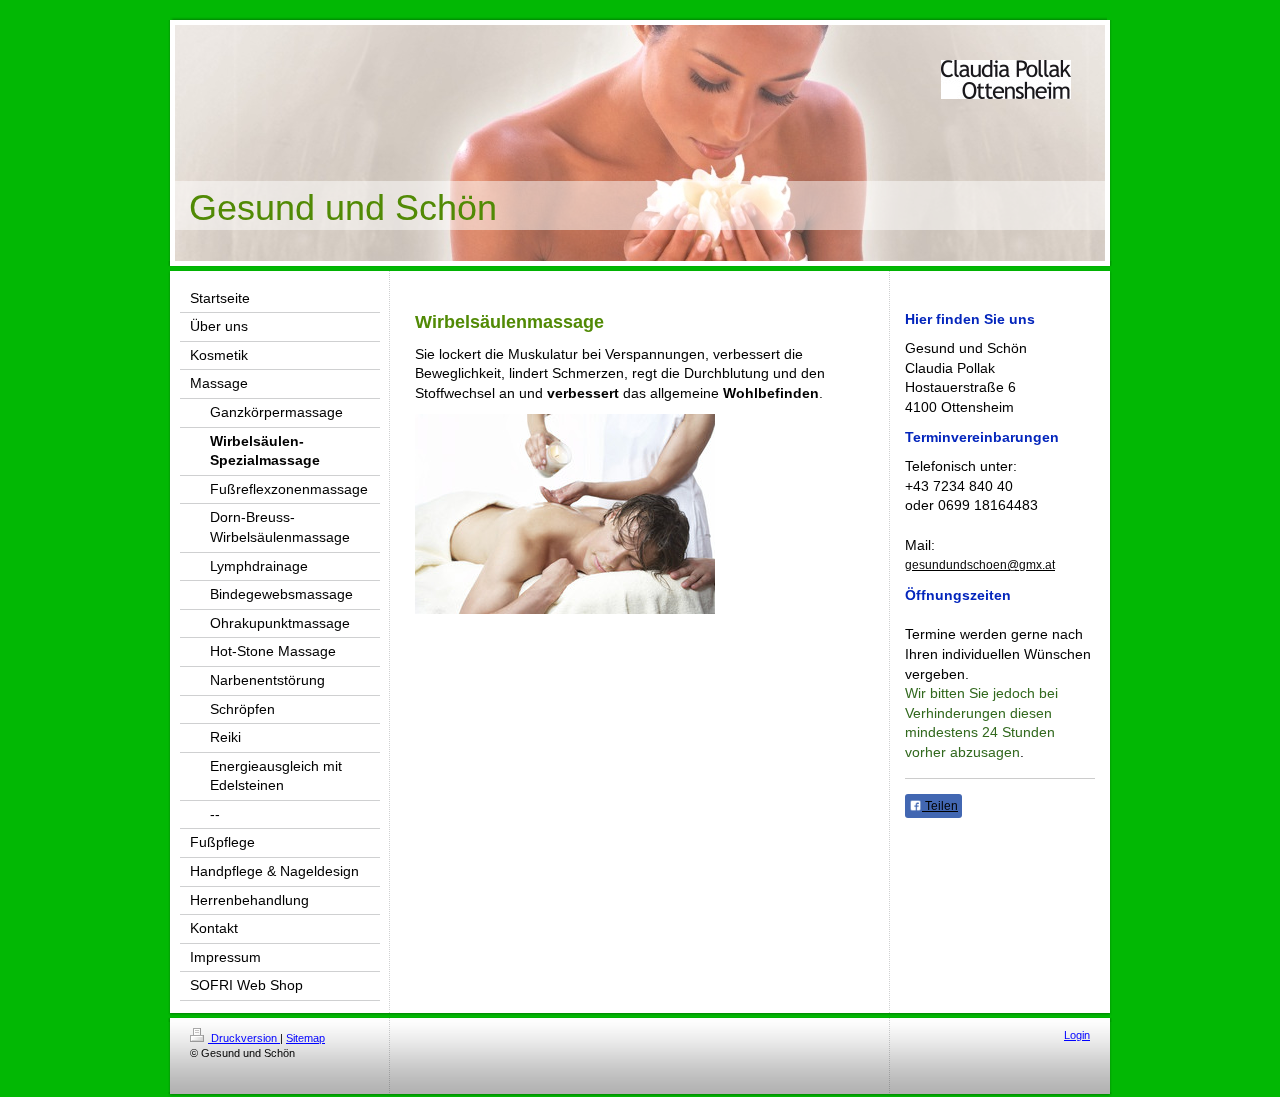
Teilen (940, 806)
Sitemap (305, 1038)
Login (1077, 1035)
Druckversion (244, 1038)
